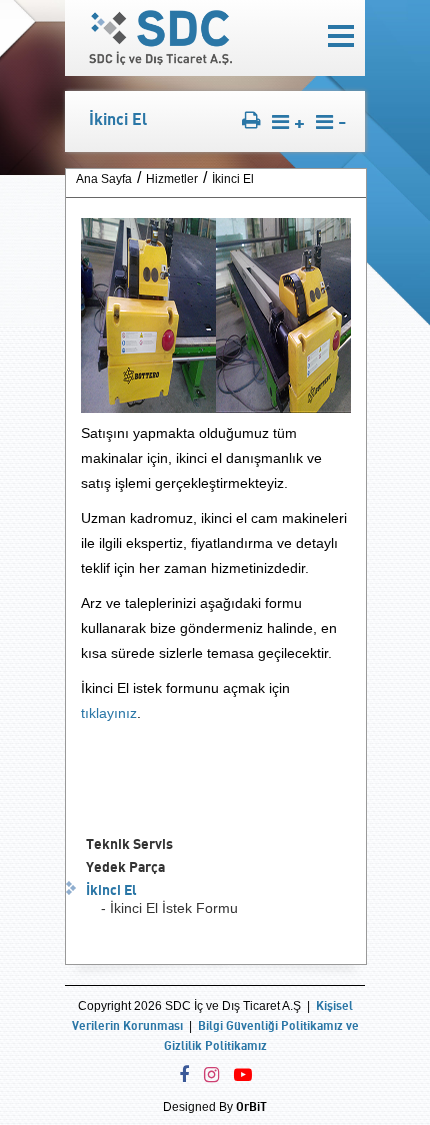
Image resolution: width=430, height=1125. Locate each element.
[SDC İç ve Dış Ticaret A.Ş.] (160, 59)
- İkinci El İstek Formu (169, 908)
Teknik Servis (129, 843)
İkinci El (111, 889)
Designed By (215, 1107)
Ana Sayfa (104, 179)
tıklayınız (109, 713)
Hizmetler (172, 179)
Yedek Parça (125, 866)
